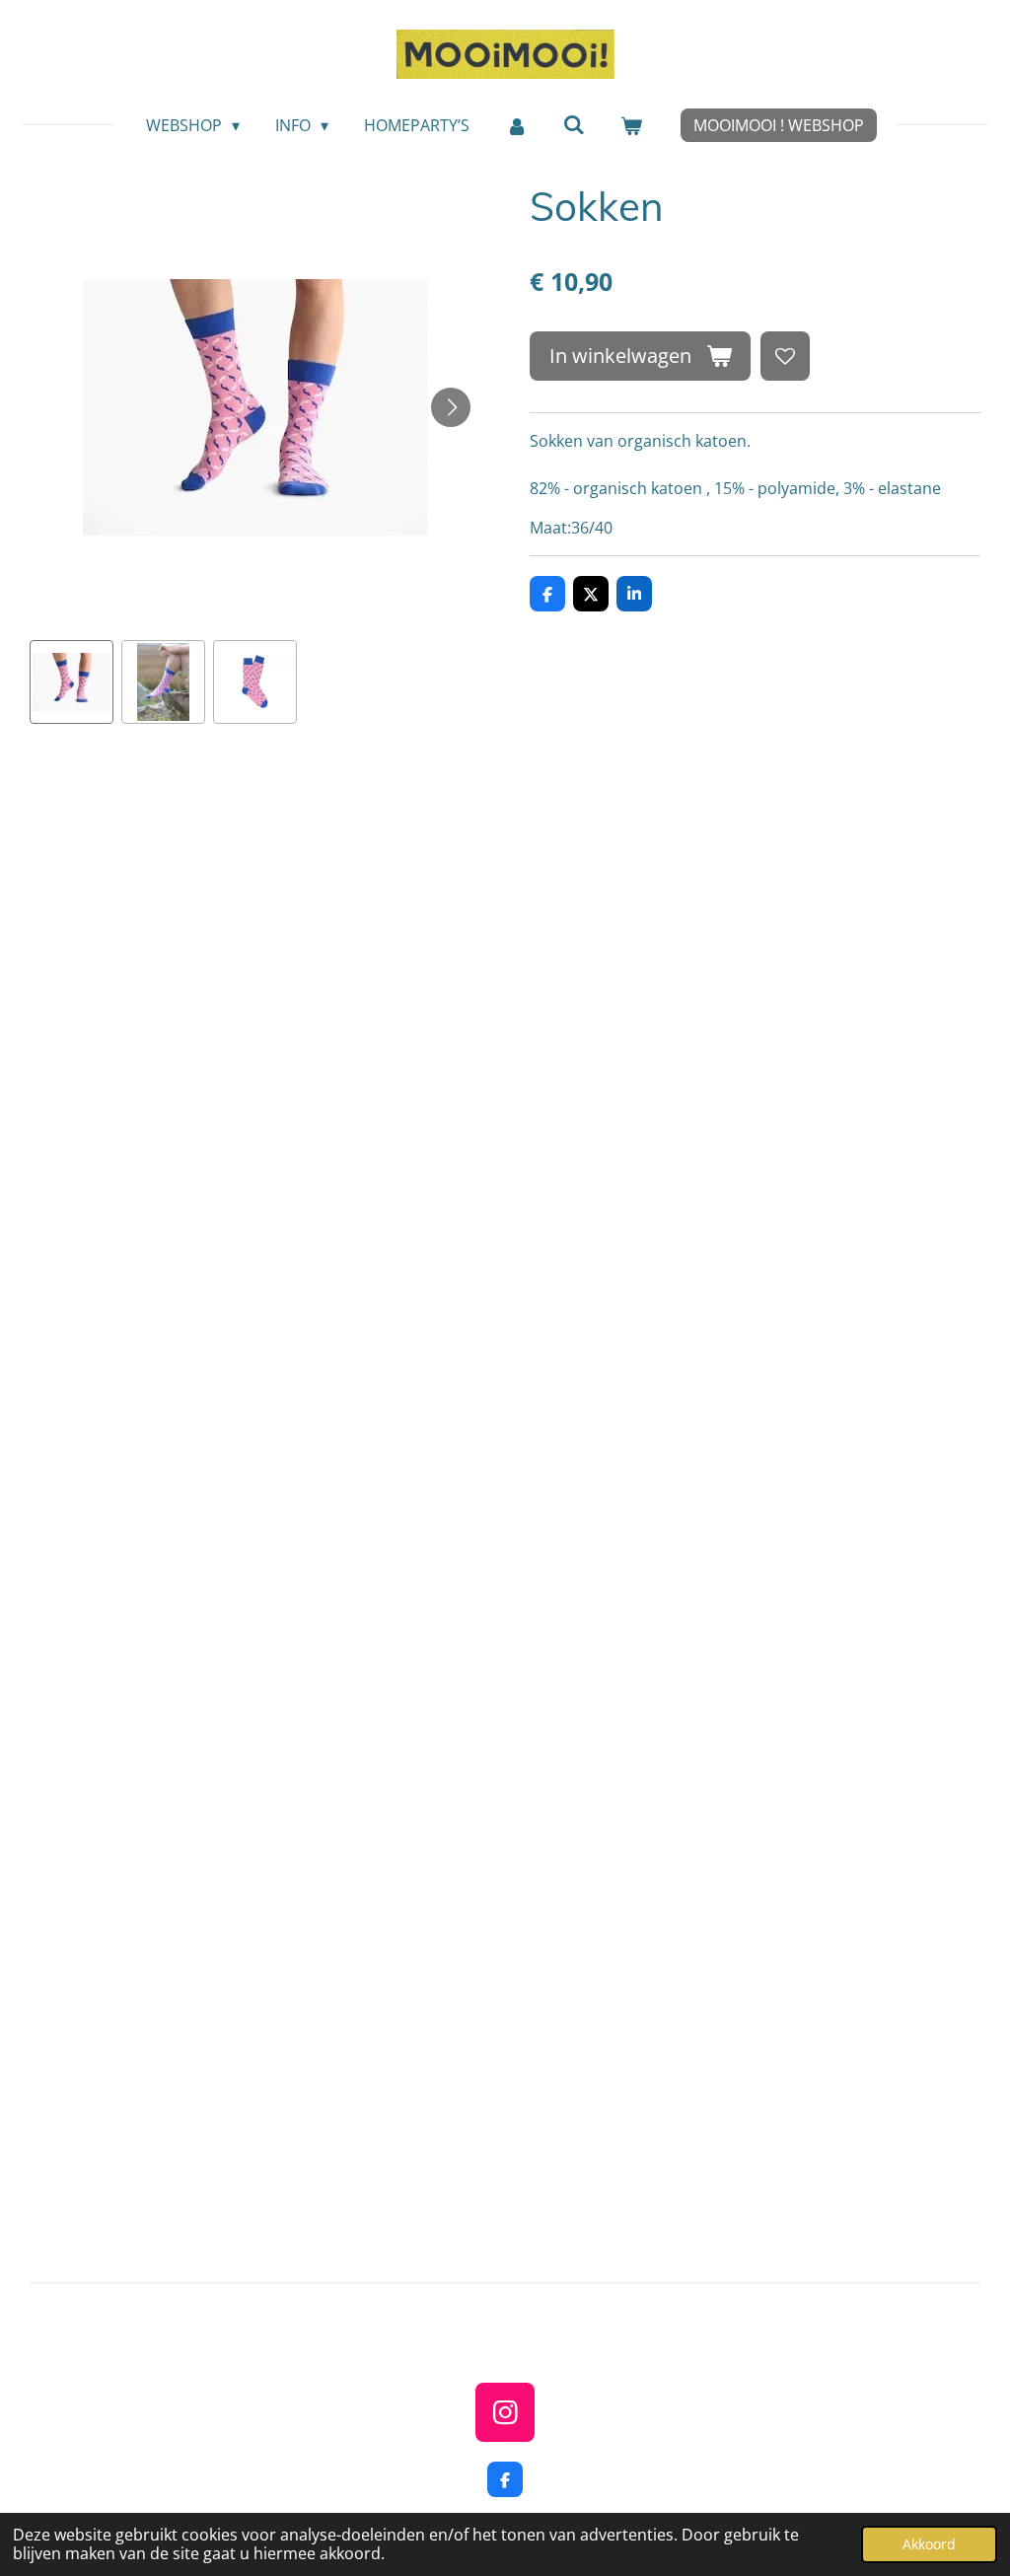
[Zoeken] (574, 124)
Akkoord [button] (929, 2544)
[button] (72, 682)
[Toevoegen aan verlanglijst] (785, 356)
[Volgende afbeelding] (451, 407)
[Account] (516, 125)
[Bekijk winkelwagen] (631, 125)
